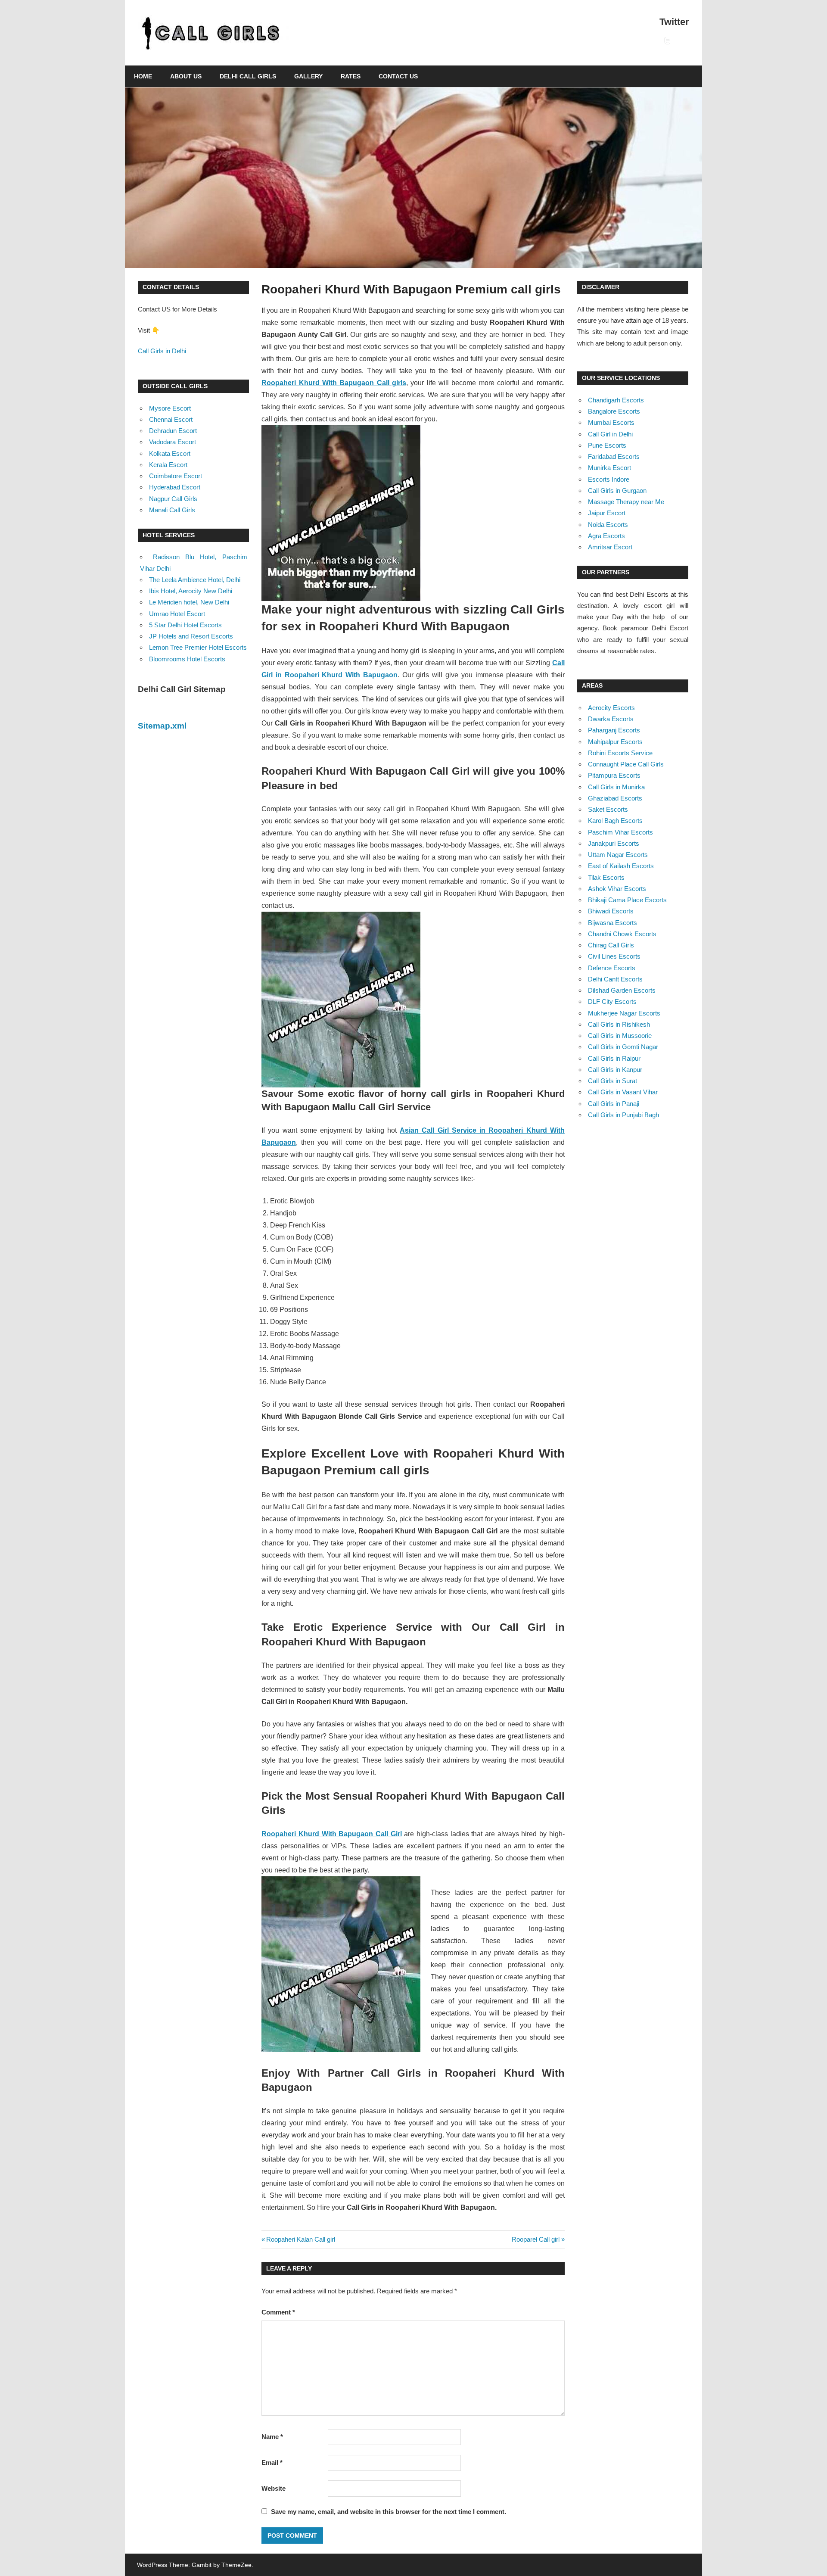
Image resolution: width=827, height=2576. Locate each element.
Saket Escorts (608, 809)
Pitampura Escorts (614, 775)
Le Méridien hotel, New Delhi (189, 602)
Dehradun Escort (173, 431)
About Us (186, 76)
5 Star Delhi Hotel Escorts (185, 625)
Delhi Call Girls (248, 76)
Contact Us (398, 76)
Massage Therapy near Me (626, 502)
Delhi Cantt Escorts (615, 979)
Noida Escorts (608, 525)
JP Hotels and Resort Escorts (191, 636)
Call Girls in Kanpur (615, 1070)
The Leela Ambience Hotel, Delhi (195, 580)
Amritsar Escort (610, 547)
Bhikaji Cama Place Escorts (627, 900)
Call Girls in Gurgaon (617, 491)
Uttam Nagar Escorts (618, 855)
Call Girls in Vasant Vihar (623, 1092)
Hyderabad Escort (175, 487)
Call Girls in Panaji (614, 1104)
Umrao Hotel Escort (177, 614)
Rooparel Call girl (536, 2239)
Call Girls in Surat (612, 1081)
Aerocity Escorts (611, 708)
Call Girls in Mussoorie (620, 1036)
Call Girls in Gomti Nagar (623, 1047)
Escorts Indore (609, 479)
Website (274, 2488)
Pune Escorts (607, 445)
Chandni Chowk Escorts (622, 934)
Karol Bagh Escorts (615, 821)
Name (272, 2437)
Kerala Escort (168, 465)
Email (272, 2462)
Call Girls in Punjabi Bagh (623, 1115)
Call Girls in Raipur (614, 1058)
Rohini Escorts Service (620, 753)
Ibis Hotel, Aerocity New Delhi (191, 591)
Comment (278, 2312)
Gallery (308, 76)
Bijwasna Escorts (612, 923)
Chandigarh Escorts (616, 400)
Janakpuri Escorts (614, 843)
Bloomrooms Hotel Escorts (187, 659)
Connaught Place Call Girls (626, 764)
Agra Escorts (606, 536)
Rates (351, 76)
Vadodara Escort (173, 442)
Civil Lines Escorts (614, 956)
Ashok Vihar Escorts (617, 889)
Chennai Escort (171, 419)
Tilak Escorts (606, 877)
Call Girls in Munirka (616, 787)
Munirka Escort (609, 468)
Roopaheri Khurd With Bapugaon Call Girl (331, 1834)
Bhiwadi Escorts (611, 911)
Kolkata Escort (170, 453)
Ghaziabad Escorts (615, 798)
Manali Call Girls (172, 510)
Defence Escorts (612, 968)
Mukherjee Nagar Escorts (624, 1013)
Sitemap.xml (162, 726)
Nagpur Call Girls (173, 499)
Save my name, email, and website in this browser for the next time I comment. (389, 2512)
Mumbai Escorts (611, 422)
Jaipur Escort (607, 513)
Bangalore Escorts (614, 411)
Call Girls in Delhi (162, 351)
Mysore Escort (170, 408)
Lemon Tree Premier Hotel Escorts (198, 647)
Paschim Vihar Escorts (620, 832)
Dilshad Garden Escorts (622, 990)
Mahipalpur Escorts (615, 742)
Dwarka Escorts (611, 719)
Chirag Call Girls (611, 945)
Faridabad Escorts (614, 456)
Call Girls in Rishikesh (619, 1024)
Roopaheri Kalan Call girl (300, 2239)
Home (143, 76)
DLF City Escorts (612, 1001)
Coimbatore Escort (176, 476)
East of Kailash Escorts (621, 866)
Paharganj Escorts (614, 730)
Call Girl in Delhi (610, 434)
